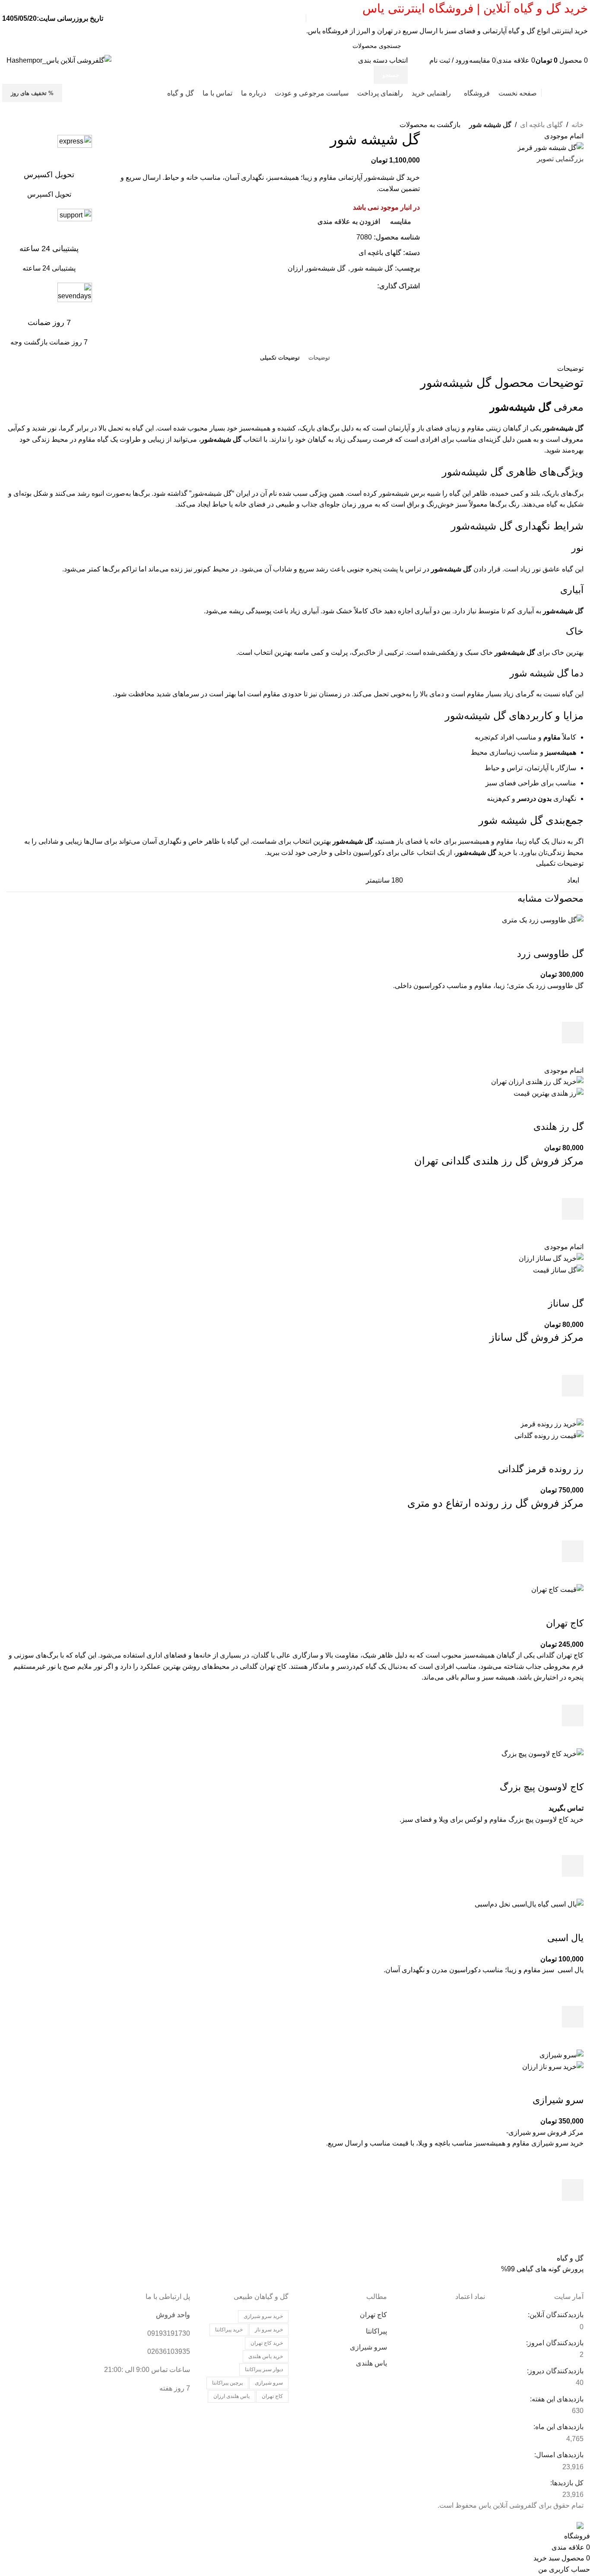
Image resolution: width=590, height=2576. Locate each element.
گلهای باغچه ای (541, 125)
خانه (577, 125)
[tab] (319, 358)
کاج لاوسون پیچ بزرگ (542, 1787)
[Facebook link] (372, 286)
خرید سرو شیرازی (263, 2316)
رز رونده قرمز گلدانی (541, 1469)
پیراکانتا (376, 2331)
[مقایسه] (573, 937)
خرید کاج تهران (267, 2343)
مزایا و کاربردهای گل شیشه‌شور (514, 716)
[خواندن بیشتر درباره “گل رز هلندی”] (573, 1209)
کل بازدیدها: (566, 2483)
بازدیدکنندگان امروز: (554, 2343)
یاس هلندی (371, 2363)
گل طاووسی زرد (550, 954)
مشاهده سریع (573, 1054)
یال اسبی (565, 1938)
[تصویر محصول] (549, 1093)
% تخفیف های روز (32, 93)
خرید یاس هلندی (266, 2356)
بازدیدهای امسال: (558, 2455)
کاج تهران (565, 1623)
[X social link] (362, 286)
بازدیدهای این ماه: (558, 2427)
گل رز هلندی (558, 1127)
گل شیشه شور (372, 268)
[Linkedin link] (342, 286)
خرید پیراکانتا (229, 2330)
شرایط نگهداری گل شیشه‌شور (517, 526)
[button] (573, 1033)
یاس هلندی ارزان (232, 2396)
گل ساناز (566, 1303)
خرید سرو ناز (269, 2330)
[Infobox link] (49, 167)
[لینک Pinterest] (352, 286)
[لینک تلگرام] (332, 286)
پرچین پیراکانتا (227, 2383)
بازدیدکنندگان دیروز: (554, 2371)
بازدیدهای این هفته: (556, 2399)
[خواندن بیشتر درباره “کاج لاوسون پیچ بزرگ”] (573, 1866)
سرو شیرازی (558, 2100)
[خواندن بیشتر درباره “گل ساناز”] (573, 1386)
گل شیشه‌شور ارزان (317, 268)
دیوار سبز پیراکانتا (264, 2369)
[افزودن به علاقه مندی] (573, 1011)
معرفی (537, 407)
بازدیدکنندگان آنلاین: (555, 2315)
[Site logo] (59, 60)
